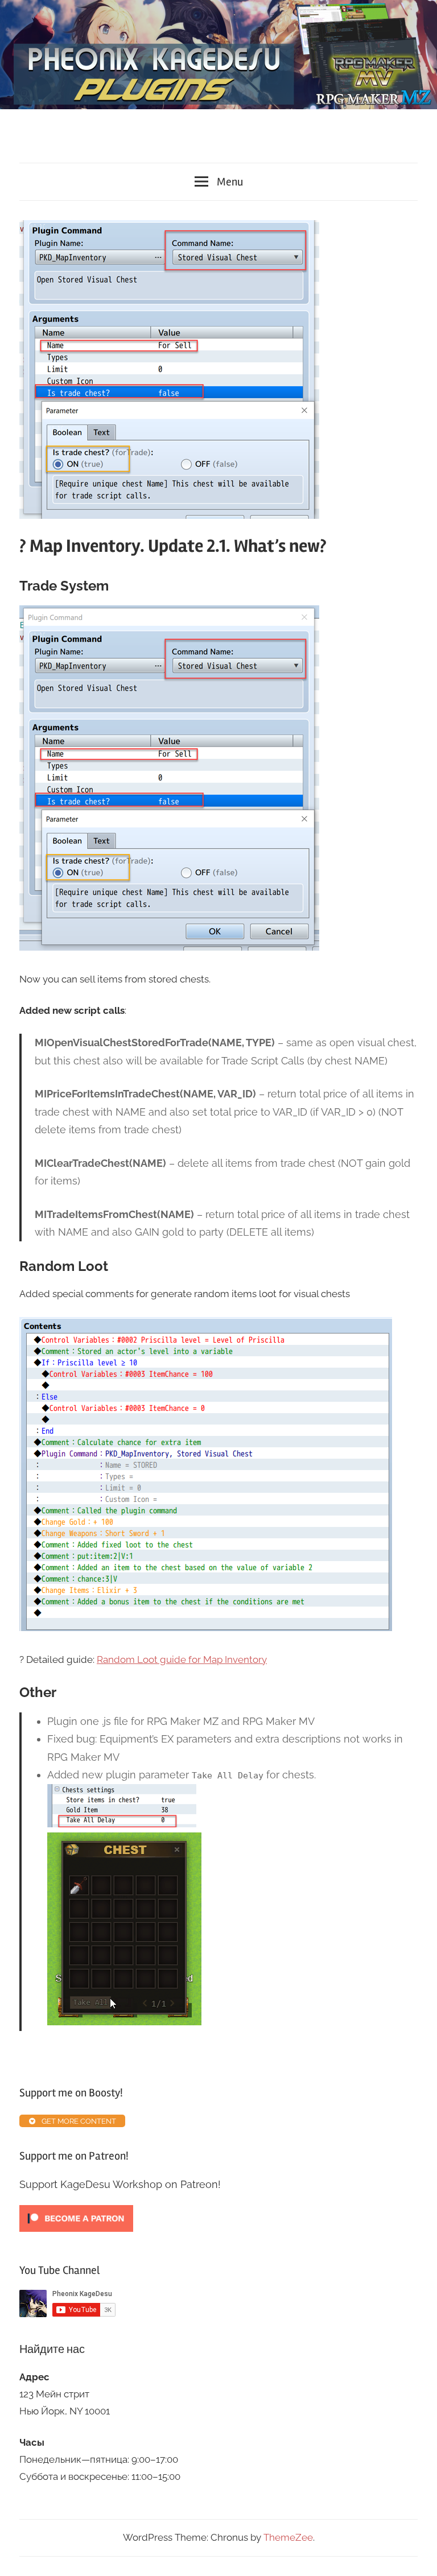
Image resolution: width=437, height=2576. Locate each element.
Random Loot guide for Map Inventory (182, 1659)
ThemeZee (288, 2537)
